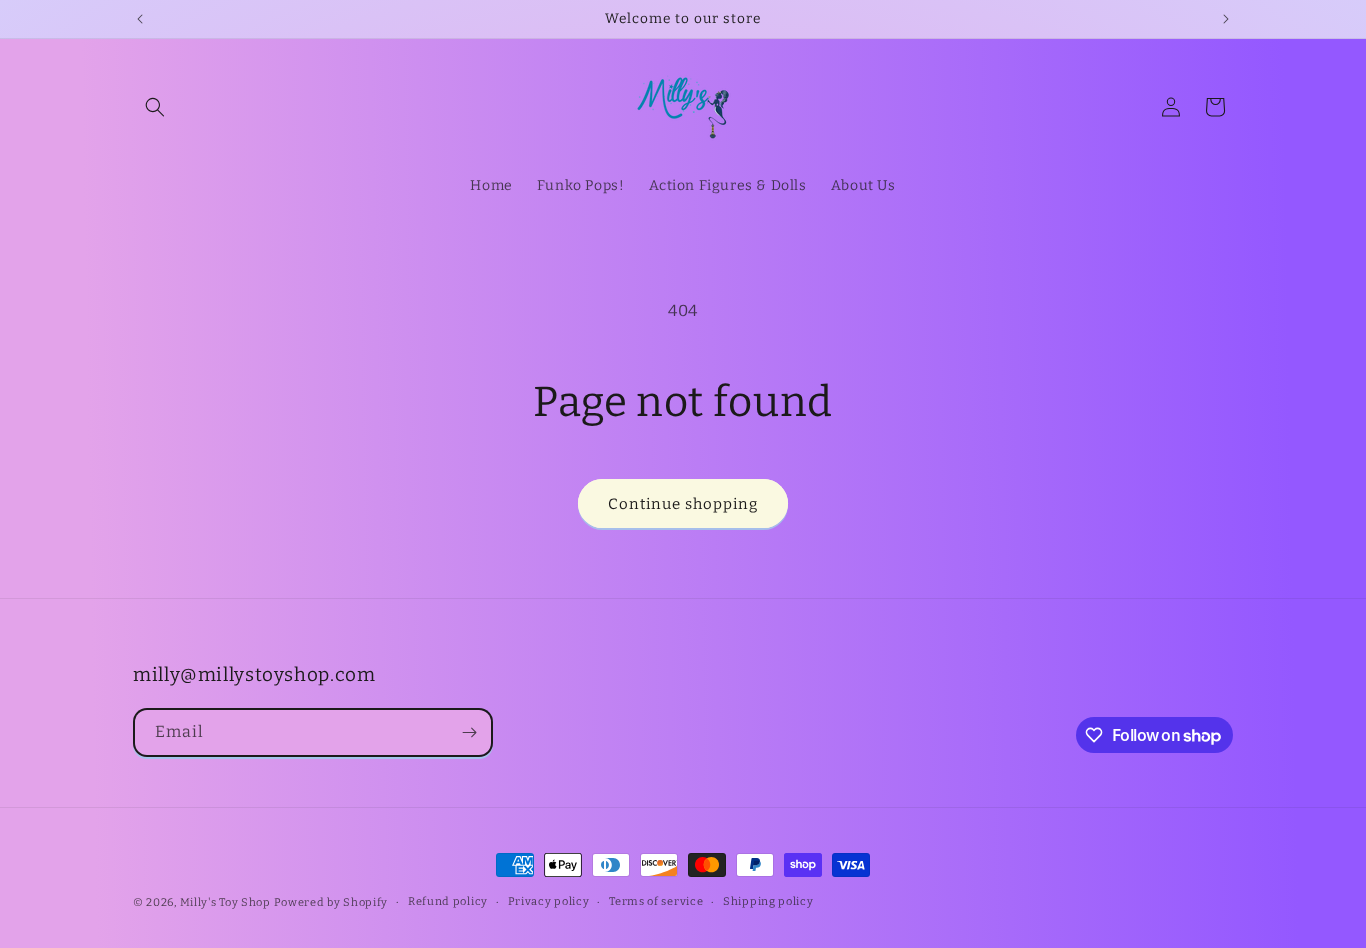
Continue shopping (683, 504)
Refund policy (448, 901)
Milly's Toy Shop (225, 902)
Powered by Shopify (331, 902)
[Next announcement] (1226, 19)
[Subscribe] (469, 732)
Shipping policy (768, 901)
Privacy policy (549, 901)
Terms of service (656, 901)
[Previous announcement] (140, 19)
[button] (155, 107)
